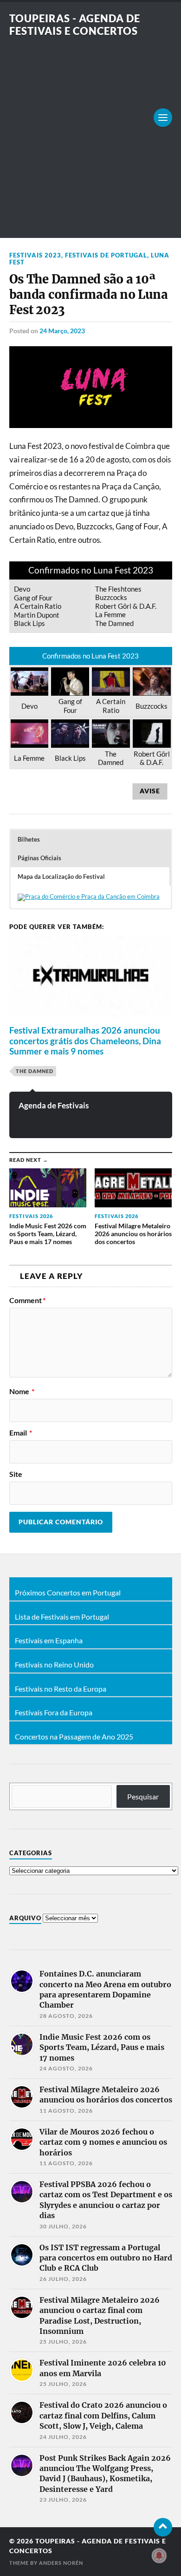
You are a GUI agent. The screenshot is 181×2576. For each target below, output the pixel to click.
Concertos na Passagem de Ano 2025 (74, 1737)
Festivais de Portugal (106, 255)
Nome (22, 1391)
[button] (90, 839)
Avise (150, 791)
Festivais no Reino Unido (54, 1665)
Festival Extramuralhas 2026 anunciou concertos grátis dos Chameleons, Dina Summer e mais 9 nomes (85, 1041)
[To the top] (163, 2527)
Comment (27, 1300)
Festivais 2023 (35, 255)
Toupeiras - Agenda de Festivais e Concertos (75, 25)
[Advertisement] (90, 132)
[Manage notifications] (159, 2556)
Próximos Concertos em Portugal (68, 1593)
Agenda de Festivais (54, 1105)
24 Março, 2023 (62, 331)
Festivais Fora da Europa (54, 1713)
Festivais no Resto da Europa (61, 1689)
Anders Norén (61, 2563)
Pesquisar (143, 1796)
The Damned (35, 1071)
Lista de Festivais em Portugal (62, 1617)
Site (16, 1474)
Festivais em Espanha (49, 1640)
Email (21, 1433)
